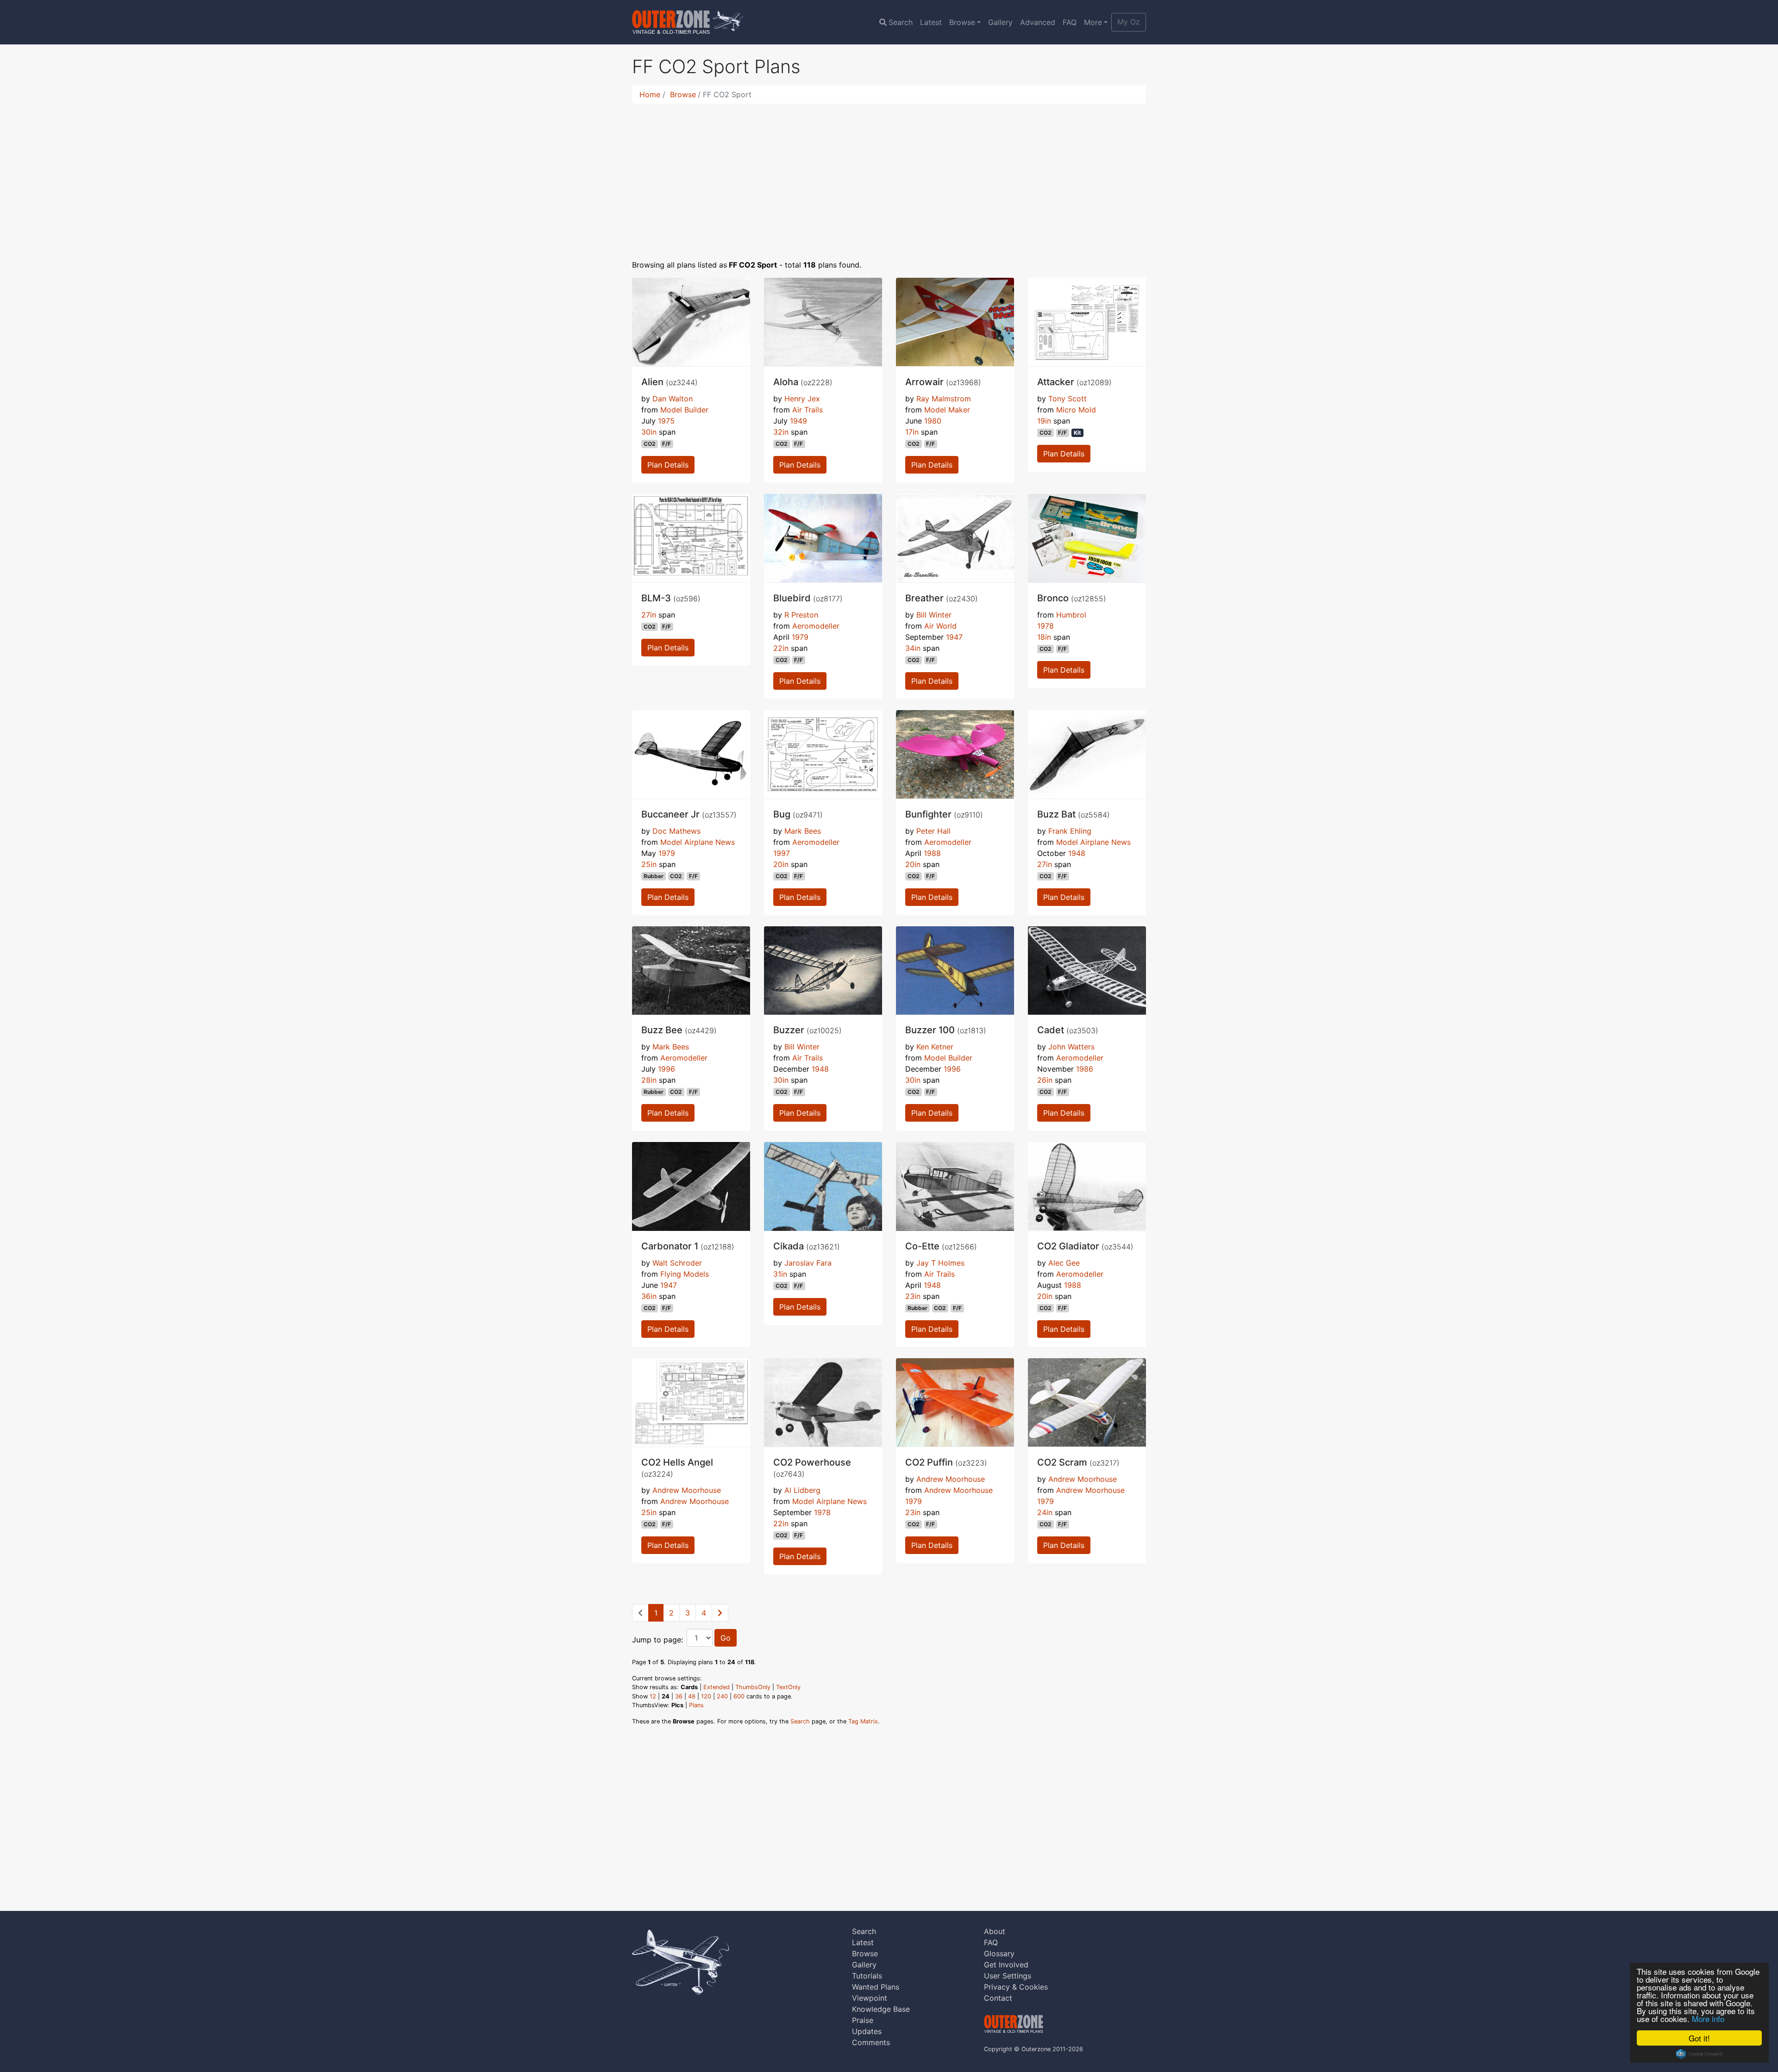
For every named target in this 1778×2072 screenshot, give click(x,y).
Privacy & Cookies (1016, 1987)
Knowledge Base (881, 2009)
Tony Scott (1067, 399)
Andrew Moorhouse (687, 1490)
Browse (962, 22)
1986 (1085, 1069)
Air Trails (808, 410)
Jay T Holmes (940, 1263)
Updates (867, 2031)
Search (901, 22)
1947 (954, 637)
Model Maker (947, 410)
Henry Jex (802, 399)
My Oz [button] (1129, 22)
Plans (696, 1705)
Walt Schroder (677, 1263)
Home (650, 94)
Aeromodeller (816, 626)
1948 (1077, 853)
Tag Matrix (863, 1721)
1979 (800, 637)
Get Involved (1006, 1965)
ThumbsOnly (753, 1687)
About (995, 1931)
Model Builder (684, 410)
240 (722, 1696)
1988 (932, 853)
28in (649, 1080)
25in (649, 864)
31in (780, 1274)
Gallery (1000, 22)
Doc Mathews (676, 831)
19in (1044, 421)
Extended (717, 1687)
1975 (666, 421)
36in (649, 1296)
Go (726, 1638)
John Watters (1071, 1047)
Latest (931, 22)
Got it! (1699, 2038)
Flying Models (685, 1274)
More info (1708, 2019)
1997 (782, 853)
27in (649, 615)
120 (706, 1696)
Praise (863, 2020)
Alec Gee (1064, 1263)
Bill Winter (934, 615)
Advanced (1038, 22)
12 (653, 1696)
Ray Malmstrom (944, 399)
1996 (667, 1069)
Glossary (999, 1953)
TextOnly (788, 1687)
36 (679, 1696)
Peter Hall (933, 831)
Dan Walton (673, 399)
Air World (940, 626)
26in (1045, 1080)
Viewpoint (870, 1998)
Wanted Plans (876, 1987)
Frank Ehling (1070, 831)
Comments (871, 2042)
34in (913, 648)
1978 (1046, 626)
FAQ (1070, 22)
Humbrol (1071, 615)
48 (692, 1696)
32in (781, 432)
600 (739, 1696)
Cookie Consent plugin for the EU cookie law (1699, 2054)
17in (912, 432)
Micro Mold (1076, 410)
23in (913, 1296)
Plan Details (668, 465)
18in (1044, 637)
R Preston (801, 615)
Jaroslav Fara (808, 1263)
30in (649, 432)
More (1093, 22)
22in (781, 648)
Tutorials (867, 1976)
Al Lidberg (802, 1490)
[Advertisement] (889, 176)
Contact (998, 1998)
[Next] (720, 1613)
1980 (933, 421)
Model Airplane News (698, 842)
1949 (798, 421)
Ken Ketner (935, 1047)
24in (1045, 1512)
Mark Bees (803, 831)
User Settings (1008, 1976)
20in (781, 864)
